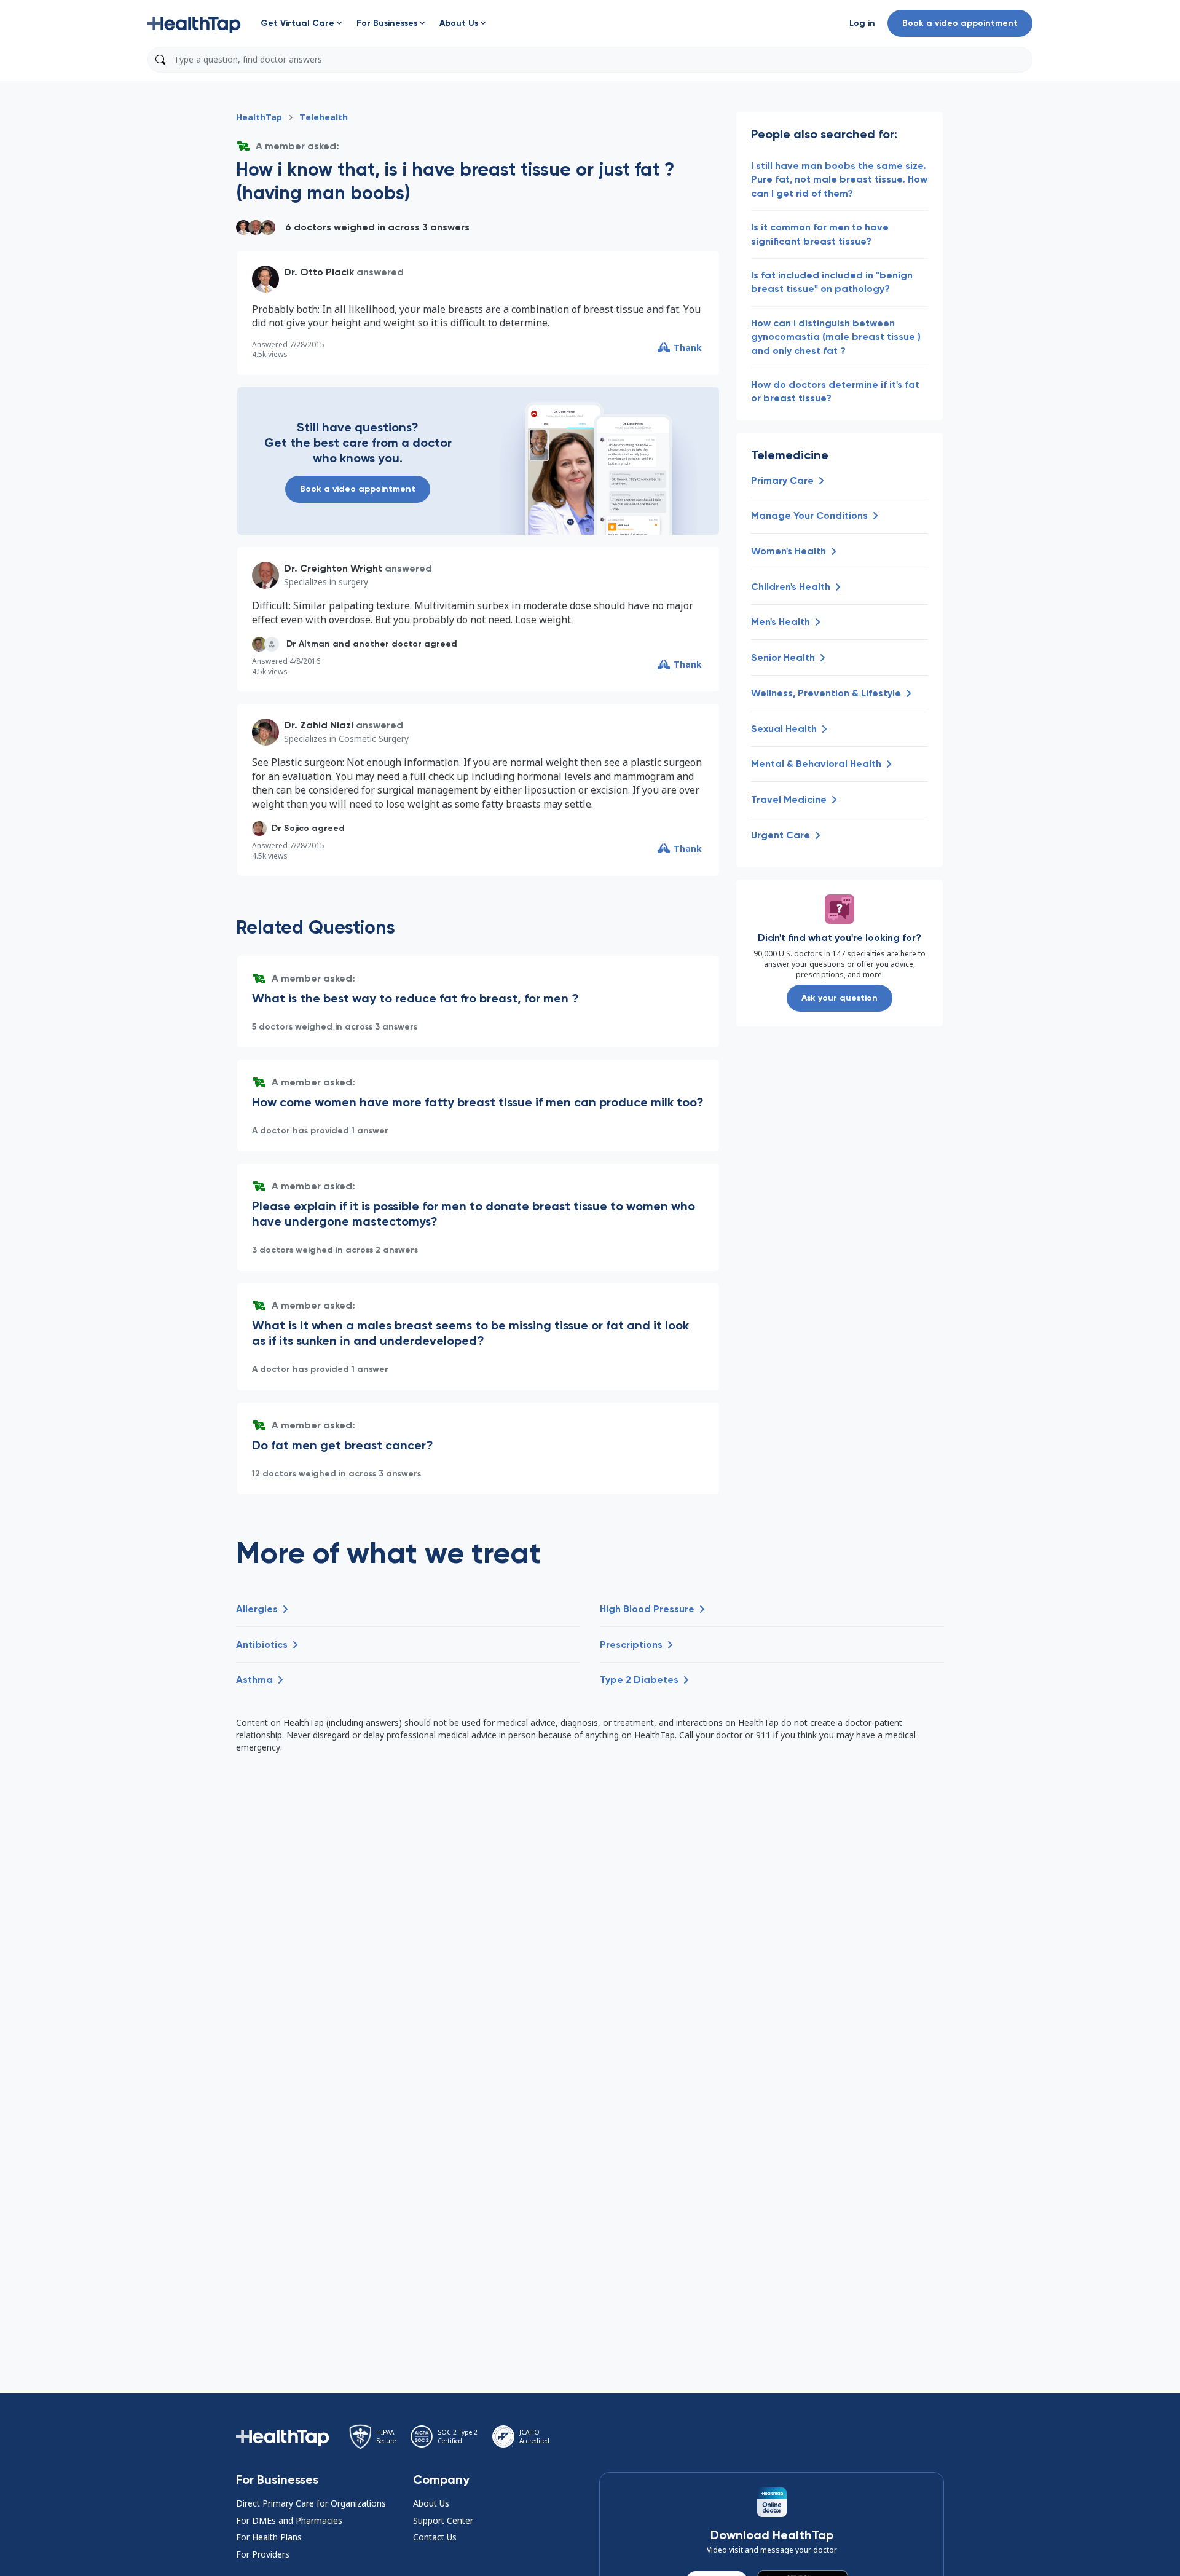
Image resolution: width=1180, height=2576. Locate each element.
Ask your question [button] (840, 998)
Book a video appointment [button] (960, 23)
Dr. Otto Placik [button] (319, 272)
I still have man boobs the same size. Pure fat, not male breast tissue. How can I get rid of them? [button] (839, 179)
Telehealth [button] (324, 117)
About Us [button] (431, 2503)
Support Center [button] (443, 2520)
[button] (194, 23)
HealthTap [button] (259, 117)
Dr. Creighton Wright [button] (333, 568)
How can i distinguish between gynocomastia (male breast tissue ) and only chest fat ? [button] (836, 337)
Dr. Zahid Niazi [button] (319, 725)
